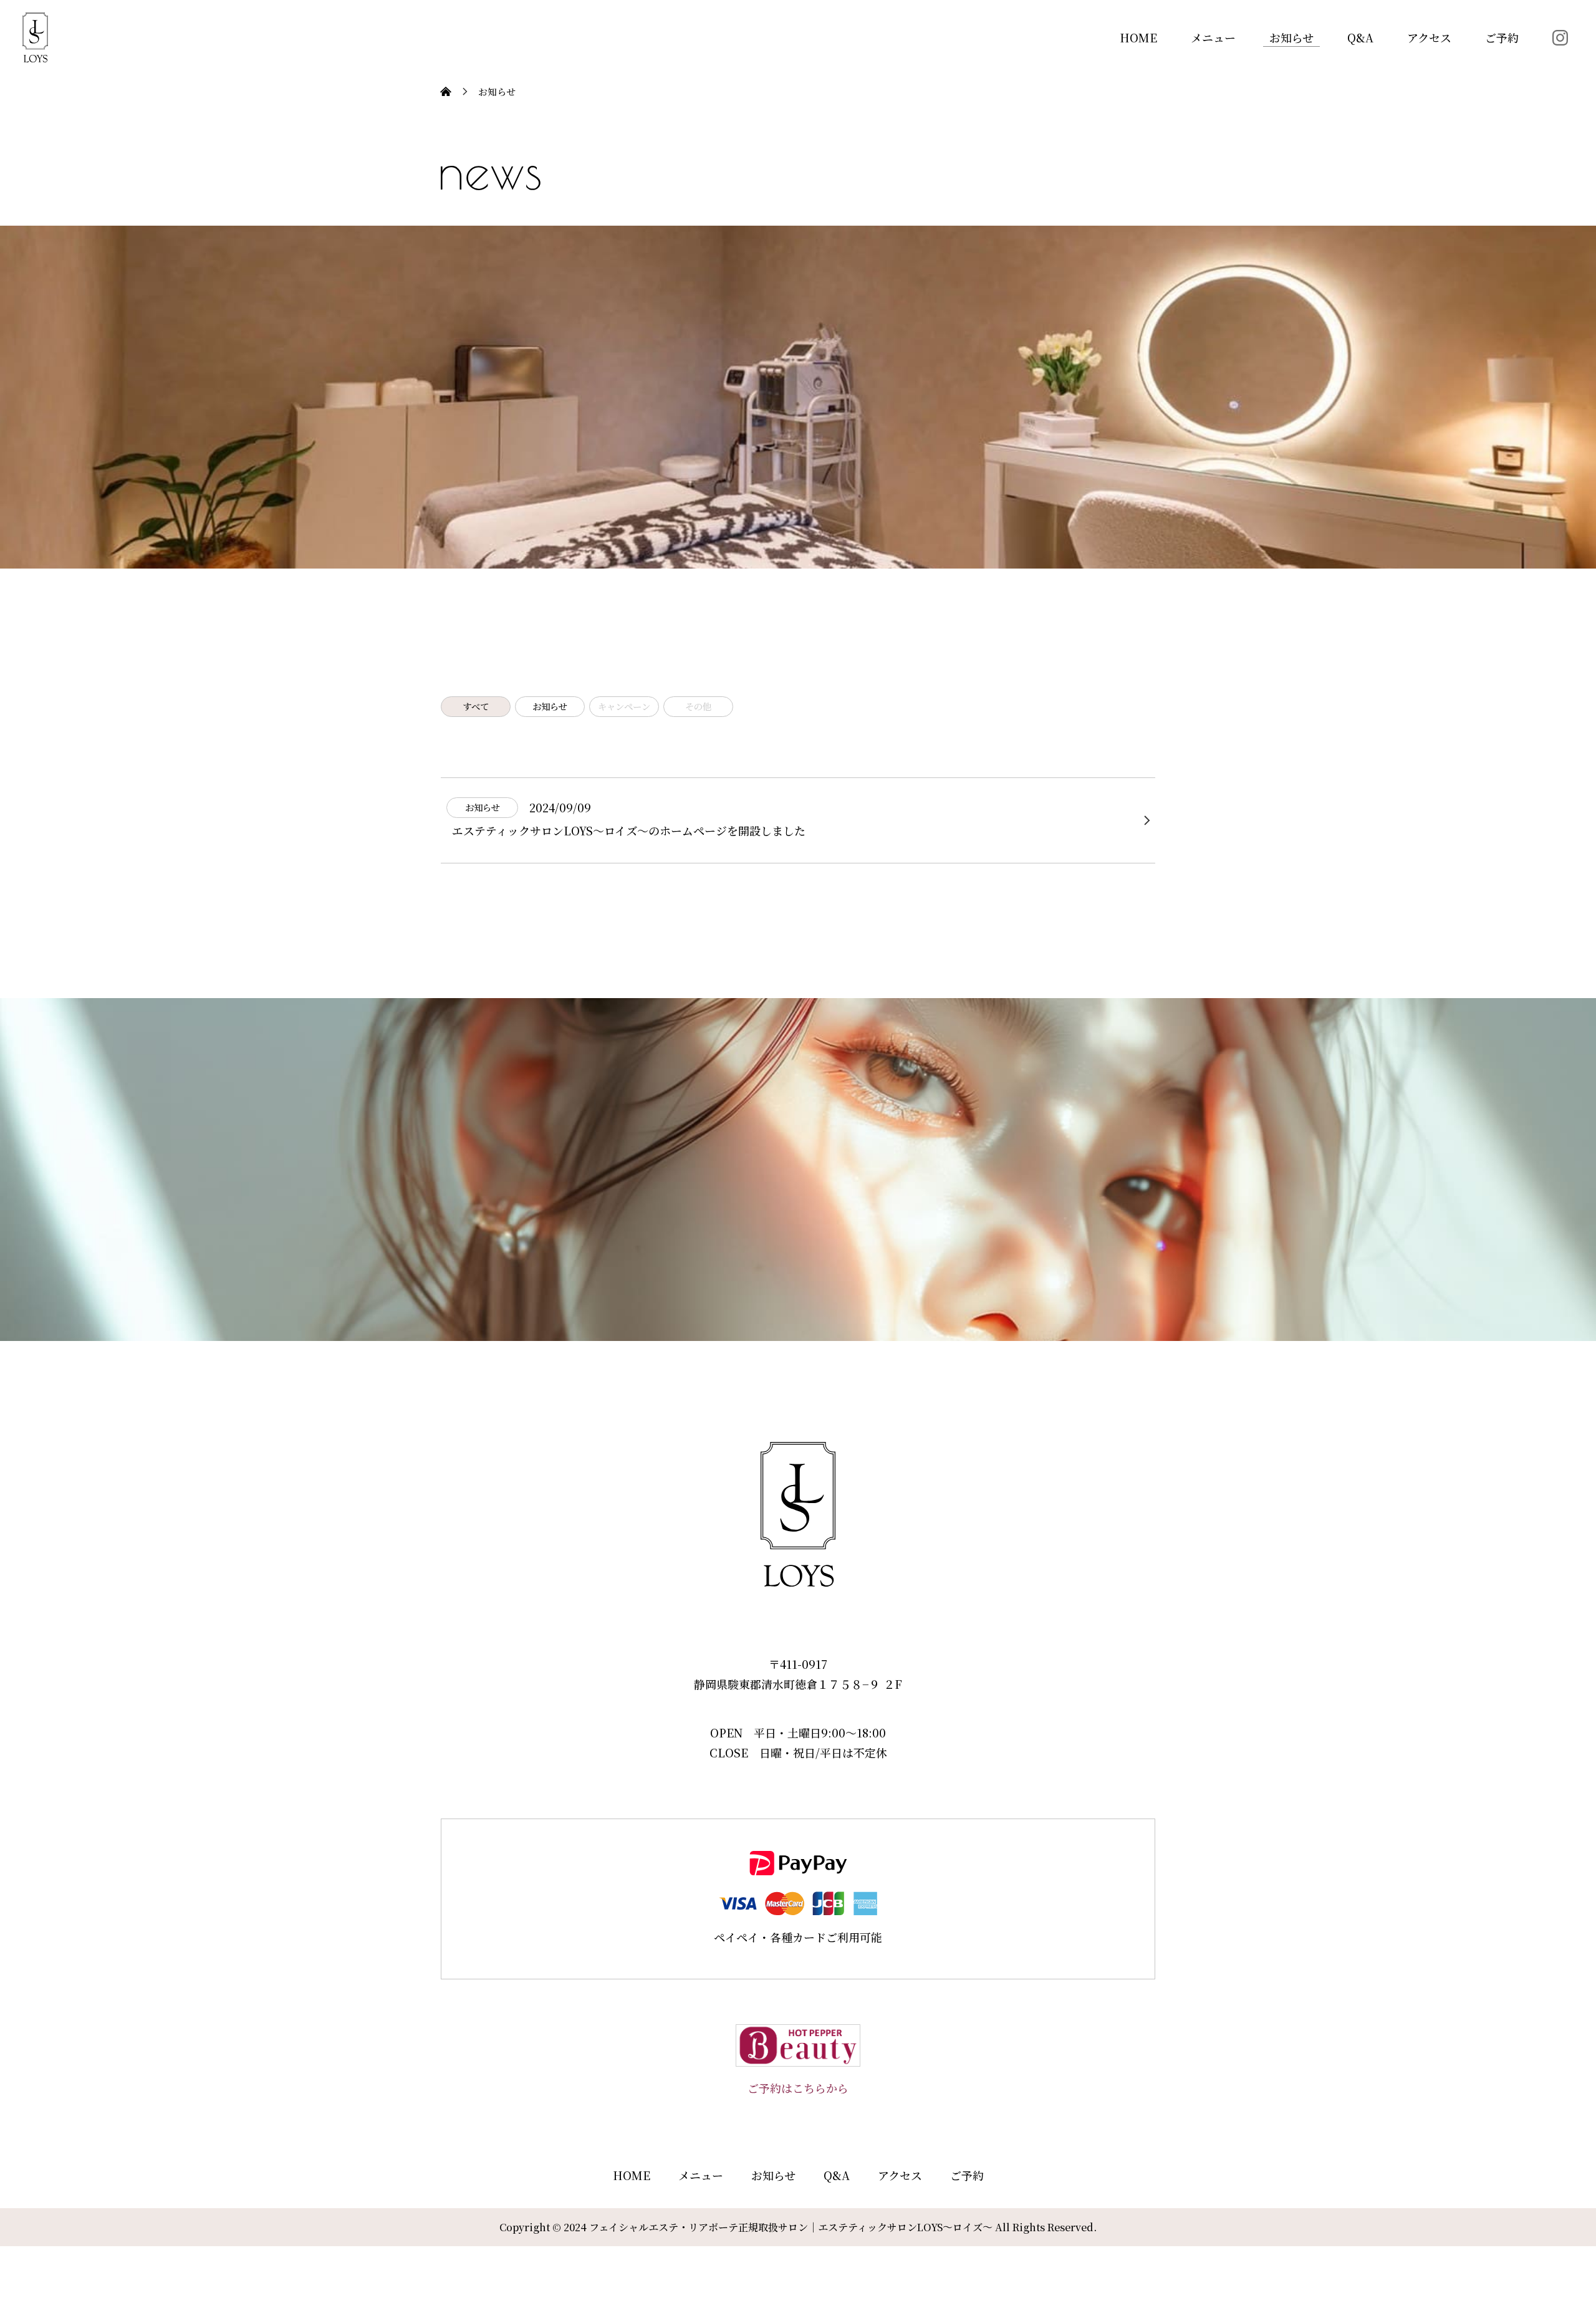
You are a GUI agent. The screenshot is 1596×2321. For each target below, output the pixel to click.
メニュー (1213, 37)
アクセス (1429, 37)
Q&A (1360, 37)
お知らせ (1291, 37)
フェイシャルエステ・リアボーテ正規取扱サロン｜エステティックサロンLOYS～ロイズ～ (791, 2227)
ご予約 (1502, 37)
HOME (1138, 37)
